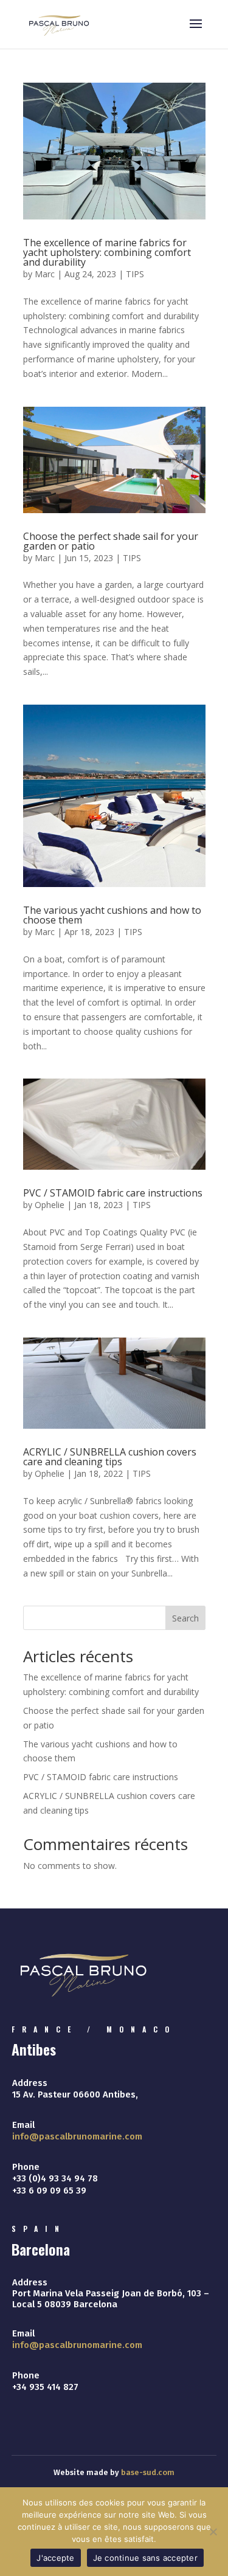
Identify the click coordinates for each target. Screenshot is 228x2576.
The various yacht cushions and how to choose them (112, 915)
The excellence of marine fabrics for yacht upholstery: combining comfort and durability (107, 252)
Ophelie (50, 1205)
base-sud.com (148, 2472)
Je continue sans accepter (145, 2558)
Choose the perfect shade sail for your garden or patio (111, 541)
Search (185, 1618)
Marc (45, 274)
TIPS (135, 274)
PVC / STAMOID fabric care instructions (113, 1193)
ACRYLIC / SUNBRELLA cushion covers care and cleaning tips (110, 1457)
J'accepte (55, 2558)
